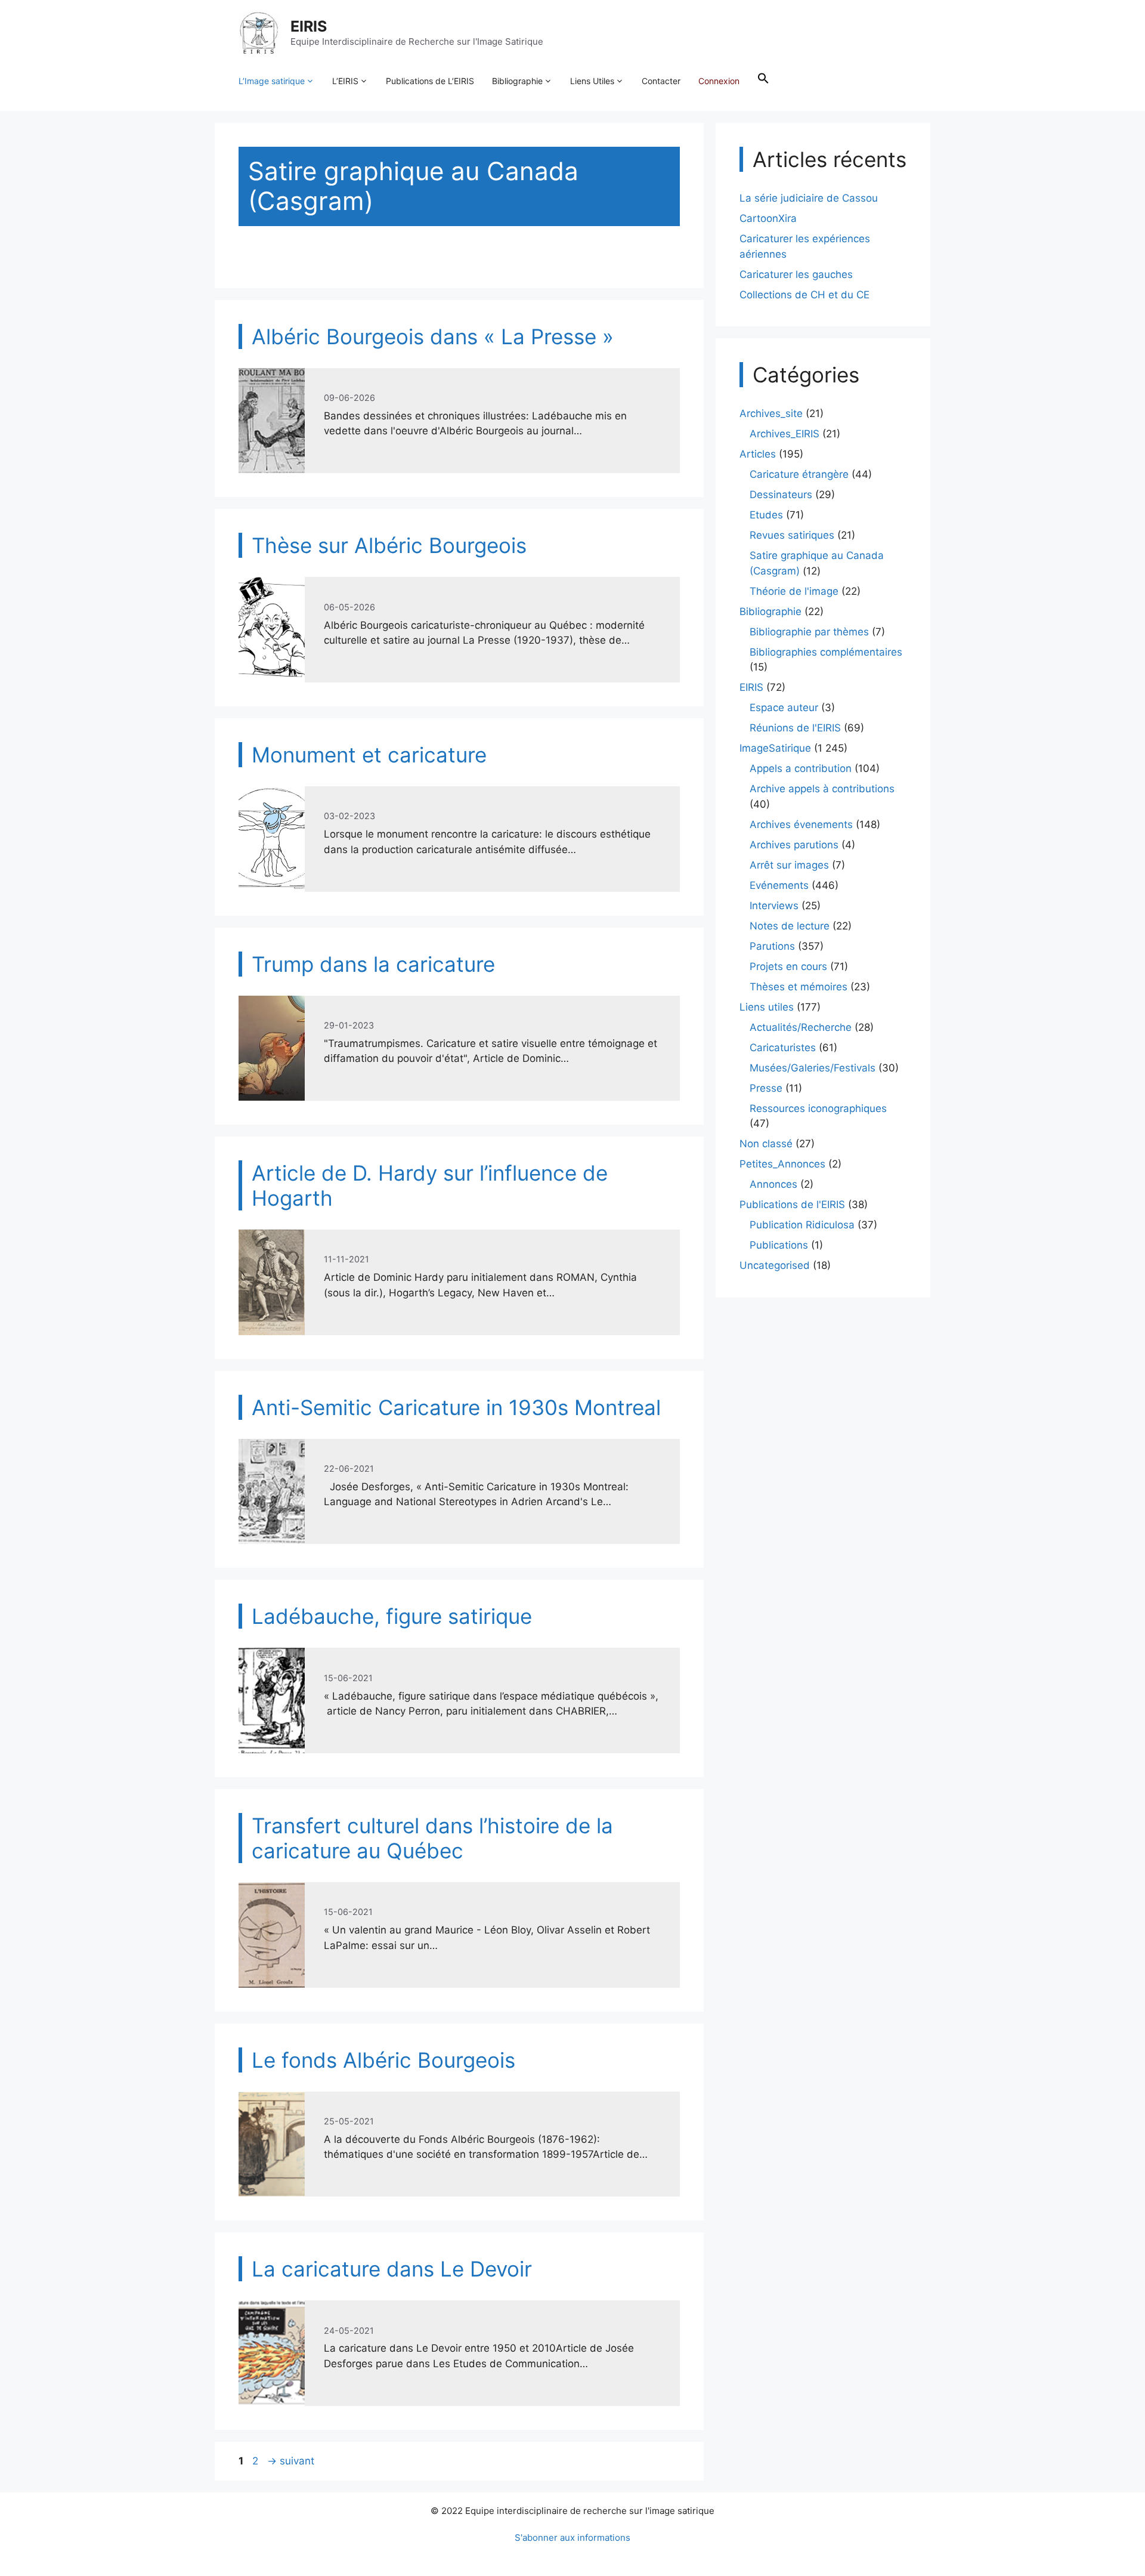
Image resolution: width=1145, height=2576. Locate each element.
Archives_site (771, 413)
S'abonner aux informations (572, 2538)
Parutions (772, 946)
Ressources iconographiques (818, 1108)
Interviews (774, 906)
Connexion (719, 81)
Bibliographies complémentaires (826, 652)
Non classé (766, 1144)
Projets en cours (788, 966)
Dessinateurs (781, 495)
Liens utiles (767, 1007)
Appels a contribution (801, 768)
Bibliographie (517, 81)
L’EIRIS (345, 81)
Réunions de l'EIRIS (795, 728)
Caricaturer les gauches (796, 274)
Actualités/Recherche (801, 1027)
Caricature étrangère (799, 474)
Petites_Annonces (782, 1164)
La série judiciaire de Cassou (809, 198)
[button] (763, 81)
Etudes (766, 515)
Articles (758, 454)
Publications (779, 1245)
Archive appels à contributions (822, 789)
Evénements (779, 885)
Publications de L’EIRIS (430, 81)
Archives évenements (801, 824)
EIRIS (309, 26)
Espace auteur (784, 708)
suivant (291, 2461)
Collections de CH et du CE (804, 295)
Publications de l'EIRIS (792, 1204)
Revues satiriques (792, 535)
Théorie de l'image (794, 591)
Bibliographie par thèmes (809, 632)
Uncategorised (775, 1265)
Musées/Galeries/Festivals (813, 1068)
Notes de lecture (790, 926)
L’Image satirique (272, 81)
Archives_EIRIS (785, 434)
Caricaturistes (783, 1048)
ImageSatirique (775, 748)
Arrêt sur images (789, 865)
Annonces (773, 1184)
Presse (766, 1088)
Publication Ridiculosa (802, 1225)
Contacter (661, 81)
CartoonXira (768, 218)
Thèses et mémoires (799, 987)
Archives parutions (794, 845)
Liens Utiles (592, 81)
